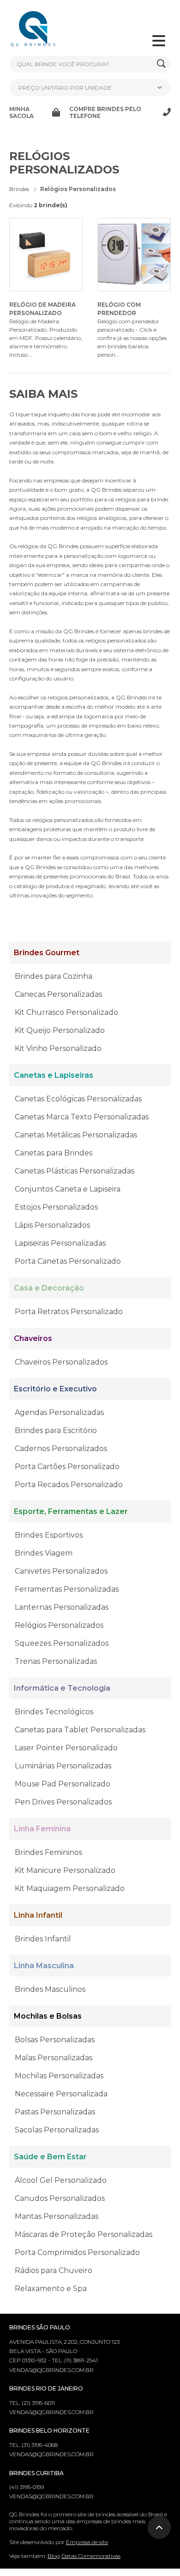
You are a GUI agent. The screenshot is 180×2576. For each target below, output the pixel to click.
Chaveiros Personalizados (61, 1362)
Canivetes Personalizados (61, 1571)
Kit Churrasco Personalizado (66, 1012)
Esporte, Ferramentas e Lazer (71, 1511)
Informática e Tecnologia (62, 1688)
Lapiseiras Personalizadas (60, 1243)
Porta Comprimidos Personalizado (77, 2252)
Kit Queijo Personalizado (60, 1030)
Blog (54, 2556)
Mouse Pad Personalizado (63, 1784)
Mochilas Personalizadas (59, 2076)
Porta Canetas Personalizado (68, 1261)
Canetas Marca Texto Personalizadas (82, 1117)
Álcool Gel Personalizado (61, 2180)
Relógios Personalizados (59, 1625)
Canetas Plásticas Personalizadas (75, 1171)
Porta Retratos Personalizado (69, 1312)
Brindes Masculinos (50, 1989)
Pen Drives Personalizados (63, 1802)
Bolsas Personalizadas (55, 2040)
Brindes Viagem (44, 1553)
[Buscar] (161, 64)
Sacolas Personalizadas (57, 2130)
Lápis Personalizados (52, 1225)
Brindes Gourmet (47, 953)
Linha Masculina (44, 1966)
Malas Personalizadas (54, 2058)
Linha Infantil (38, 1915)
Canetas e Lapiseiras (54, 1075)
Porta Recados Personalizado (69, 1485)
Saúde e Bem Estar (50, 2157)
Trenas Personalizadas (56, 1661)
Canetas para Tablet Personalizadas (80, 1730)
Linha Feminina (42, 1829)
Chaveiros (33, 1338)
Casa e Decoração (49, 1288)
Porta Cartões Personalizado (67, 1467)
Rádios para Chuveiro (54, 2270)
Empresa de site (87, 2542)
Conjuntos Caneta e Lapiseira (68, 1189)
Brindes (19, 189)
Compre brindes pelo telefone (105, 112)
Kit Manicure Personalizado (65, 1870)
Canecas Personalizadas (58, 994)
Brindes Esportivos (49, 1535)
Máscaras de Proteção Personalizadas (84, 2234)
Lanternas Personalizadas (62, 1607)
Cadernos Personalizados (61, 1449)
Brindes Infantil (43, 1939)
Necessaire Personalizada (61, 2094)
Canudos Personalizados (60, 2198)
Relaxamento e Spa (51, 2289)
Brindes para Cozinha (54, 976)
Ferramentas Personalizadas (67, 1589)
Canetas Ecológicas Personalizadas (78, 1099)
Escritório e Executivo (55, 1389)
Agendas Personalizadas (59, 1412)
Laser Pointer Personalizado (66, 1748)
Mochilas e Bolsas (48, 2016)
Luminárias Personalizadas (63, 1766)
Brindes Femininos (48, 1852)
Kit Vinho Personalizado (58, 1048)
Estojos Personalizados (56, 1207)
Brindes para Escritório (56, 1430)
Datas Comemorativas (91, 2556)
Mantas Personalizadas (57, 2216)
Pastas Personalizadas (55, 2112)
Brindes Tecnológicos (54, 1712)
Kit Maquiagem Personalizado (70, 1888)
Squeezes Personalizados (62, 1643)
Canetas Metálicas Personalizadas (76, 1135)
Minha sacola (21, 112)
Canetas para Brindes (54, 1153)
